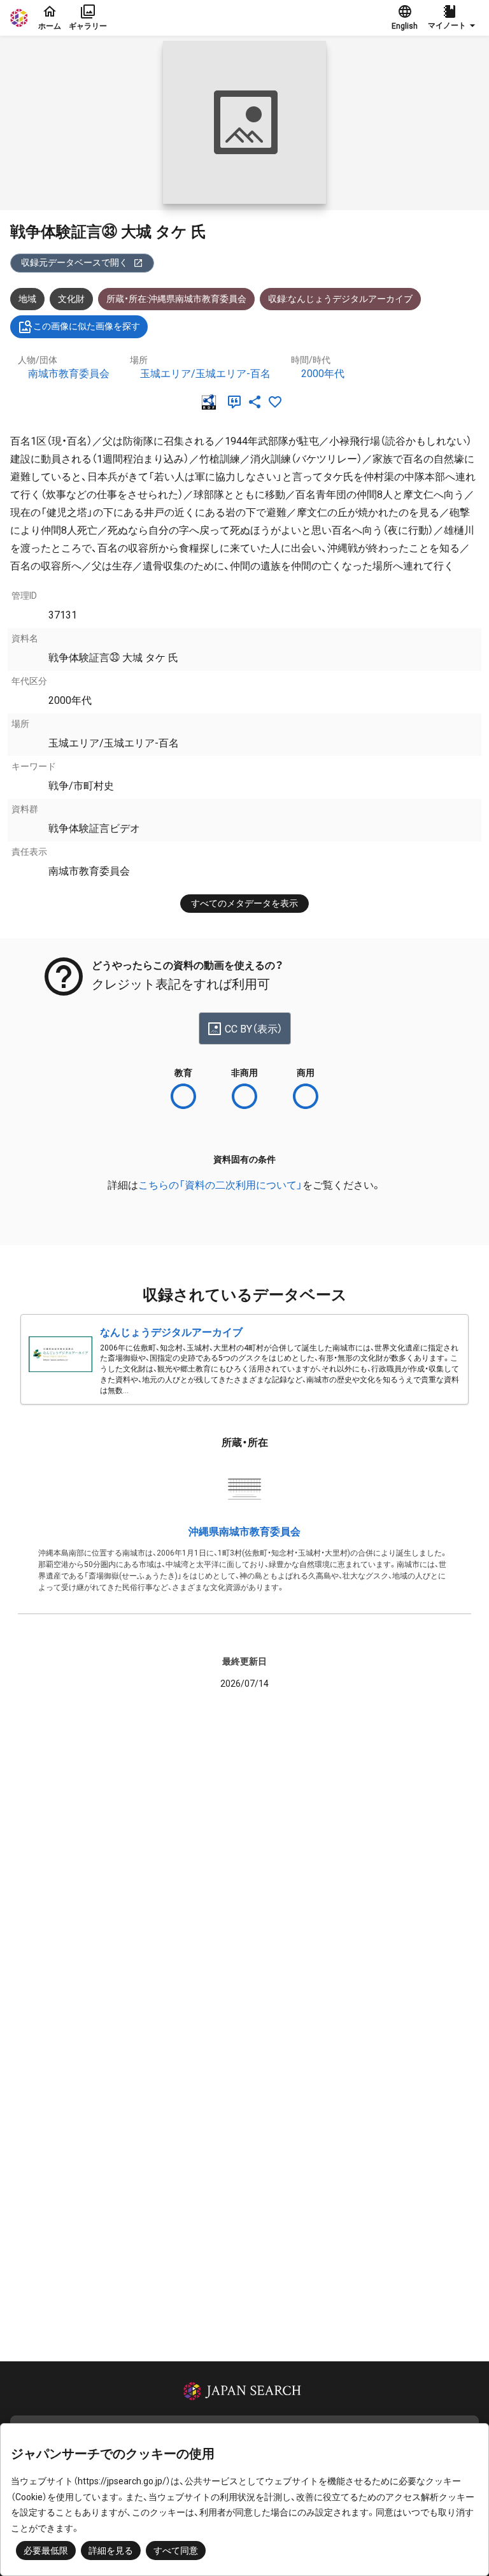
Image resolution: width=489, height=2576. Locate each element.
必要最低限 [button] (46, 2551)
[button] (453, 18)
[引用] (237, 402)
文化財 (71, 299)
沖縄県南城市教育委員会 (244, 1532)
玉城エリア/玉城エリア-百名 (205, 374)
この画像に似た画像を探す (87, 326)
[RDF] (211, 402)
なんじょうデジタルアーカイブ (171, 1332)
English (405, 26)
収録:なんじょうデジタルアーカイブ (340, 299)
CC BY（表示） (254, 1029)
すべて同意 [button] (176, 2551)
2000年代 (323, 374)
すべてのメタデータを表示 (244, 903)
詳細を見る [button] (111, 2551)
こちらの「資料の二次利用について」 (220, 1185)
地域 (27, 299)
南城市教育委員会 (69, 374)
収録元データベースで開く (74, 262)
